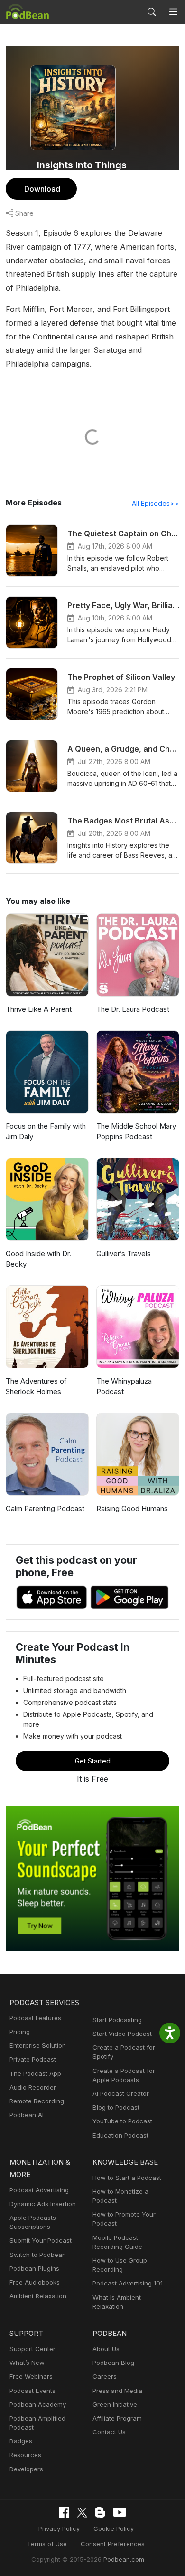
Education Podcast (120, 2135)
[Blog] (100, 2512)
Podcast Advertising (39, 2190)
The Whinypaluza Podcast (124, 1386)
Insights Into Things (82, 165)
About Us (106, 2349)
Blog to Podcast (116, 2107)
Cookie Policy (114, 2528)
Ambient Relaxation (38, 2296)
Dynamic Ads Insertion (43, 2204)
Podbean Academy (38, 2404)
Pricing (20, 2032)
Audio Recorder (33, 2087)
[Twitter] (82, 2513)
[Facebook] (64, 2512)
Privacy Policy (59, 2528)
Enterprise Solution (38, 2045)
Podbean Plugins (34, 2268)
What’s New (27, 2363)
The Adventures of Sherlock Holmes (36, 1386)
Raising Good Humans (132, 1508)
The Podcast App (35, 2073)
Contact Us (109, 2432)
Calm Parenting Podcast (45, 1508)
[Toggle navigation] (173, 12)
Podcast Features (35, 2018)
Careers (105, 2376)
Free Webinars (31, 2376)
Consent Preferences (113, 2544)
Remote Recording (37, 2101)
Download (42, 189)
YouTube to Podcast (122, 2121)
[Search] (152, 12)
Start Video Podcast (122, 2034)
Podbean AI (27, 2115)
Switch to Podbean (38, 2255)
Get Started (93, 1761)
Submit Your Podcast (41, 2240)
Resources (25, 2455)
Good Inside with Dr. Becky (38, 1259)
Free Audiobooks (35, 2282)
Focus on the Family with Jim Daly (46, 1132)
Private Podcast (33, 2059)
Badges (21, 2441)
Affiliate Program (117, 2418)
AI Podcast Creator (121, 2093)
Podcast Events (32, 2391)
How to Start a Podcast (127, 2178)
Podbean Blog (113, 2363)
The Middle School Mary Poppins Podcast (136, 1132)
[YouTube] (120, 2512)
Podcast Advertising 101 (128, 2283)
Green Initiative (115, 2404)
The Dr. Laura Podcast (133, 1009)
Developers (26, 2469)
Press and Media (117, 2391)
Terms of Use (47, 2544)
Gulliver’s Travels (124, 1254)
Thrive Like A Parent (39, 1009)
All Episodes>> (156, 503)
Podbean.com (124, 2559)
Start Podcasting (117, 2020)
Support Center (32, 2349)
